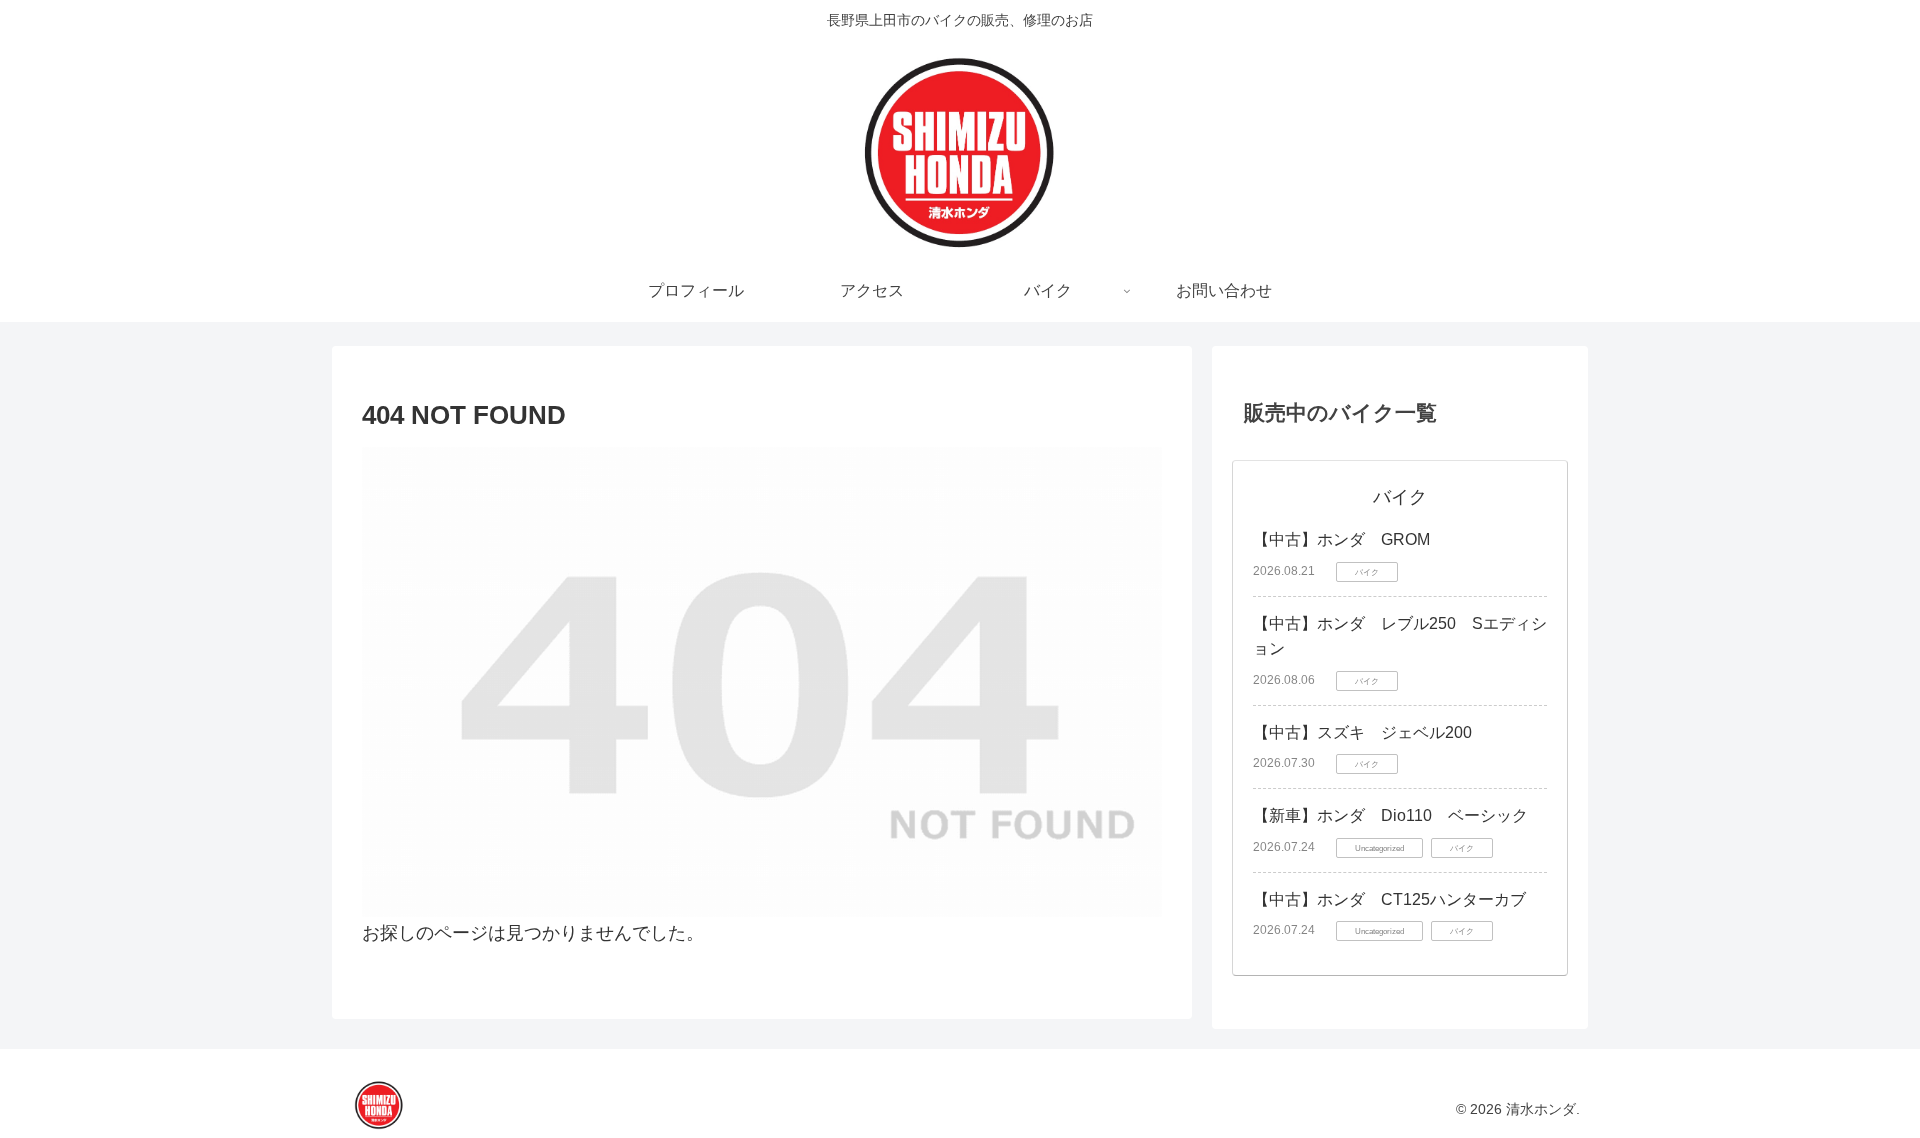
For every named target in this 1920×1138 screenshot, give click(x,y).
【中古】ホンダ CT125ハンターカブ (1389, 899)
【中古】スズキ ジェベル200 (1362, 732)
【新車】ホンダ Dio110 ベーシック (1390, 815)
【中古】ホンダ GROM (1341, 539)
